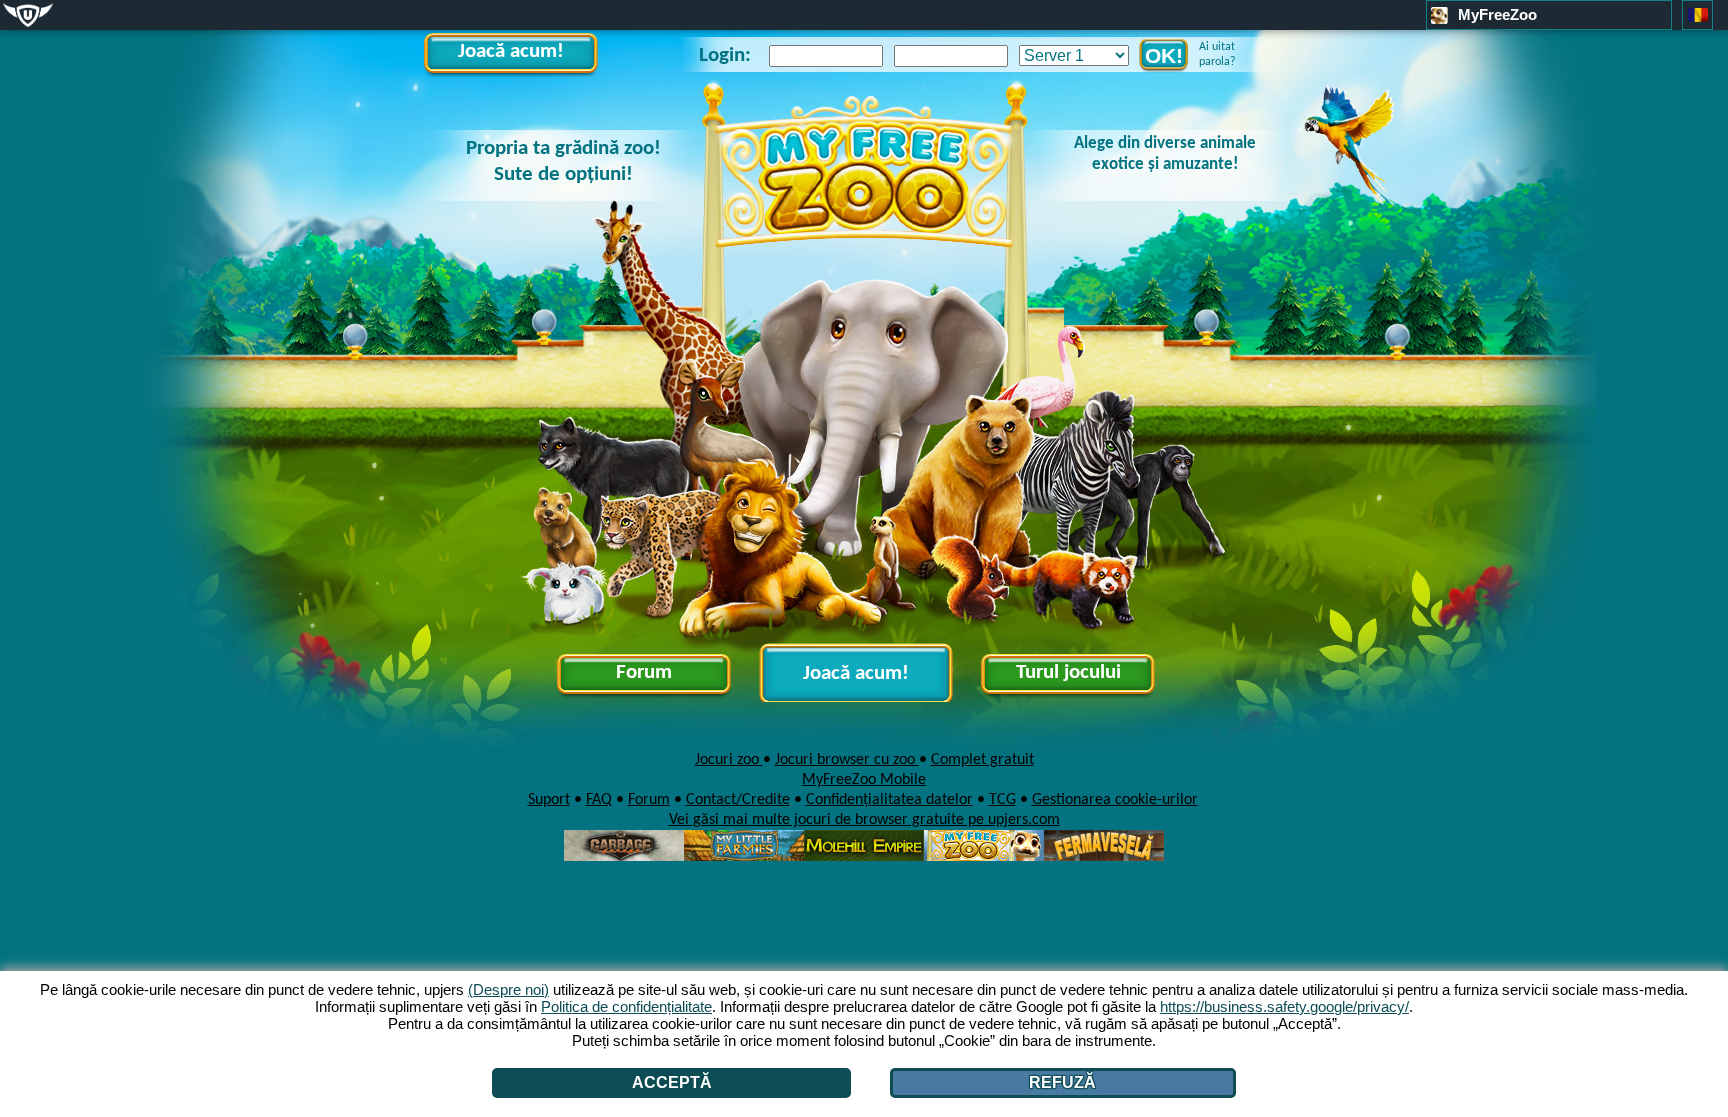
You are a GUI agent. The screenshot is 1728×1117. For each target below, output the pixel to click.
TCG (1002, 800)
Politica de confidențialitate (626, 1006)
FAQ (599, 800)
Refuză (1062, 1082)
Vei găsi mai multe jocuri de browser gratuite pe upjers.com (864, 820)
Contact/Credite (738, 800)
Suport (549, 800)
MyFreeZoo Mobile (864, 780)
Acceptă (672, 1082)
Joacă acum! (511, 51)
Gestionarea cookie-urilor (1115, 800)
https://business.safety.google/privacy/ (1284, 1006)
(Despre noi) (508, 989)
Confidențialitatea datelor (889, 800)
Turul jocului (1068, 672)
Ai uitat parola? (1217, 54)
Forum (644, 672)
